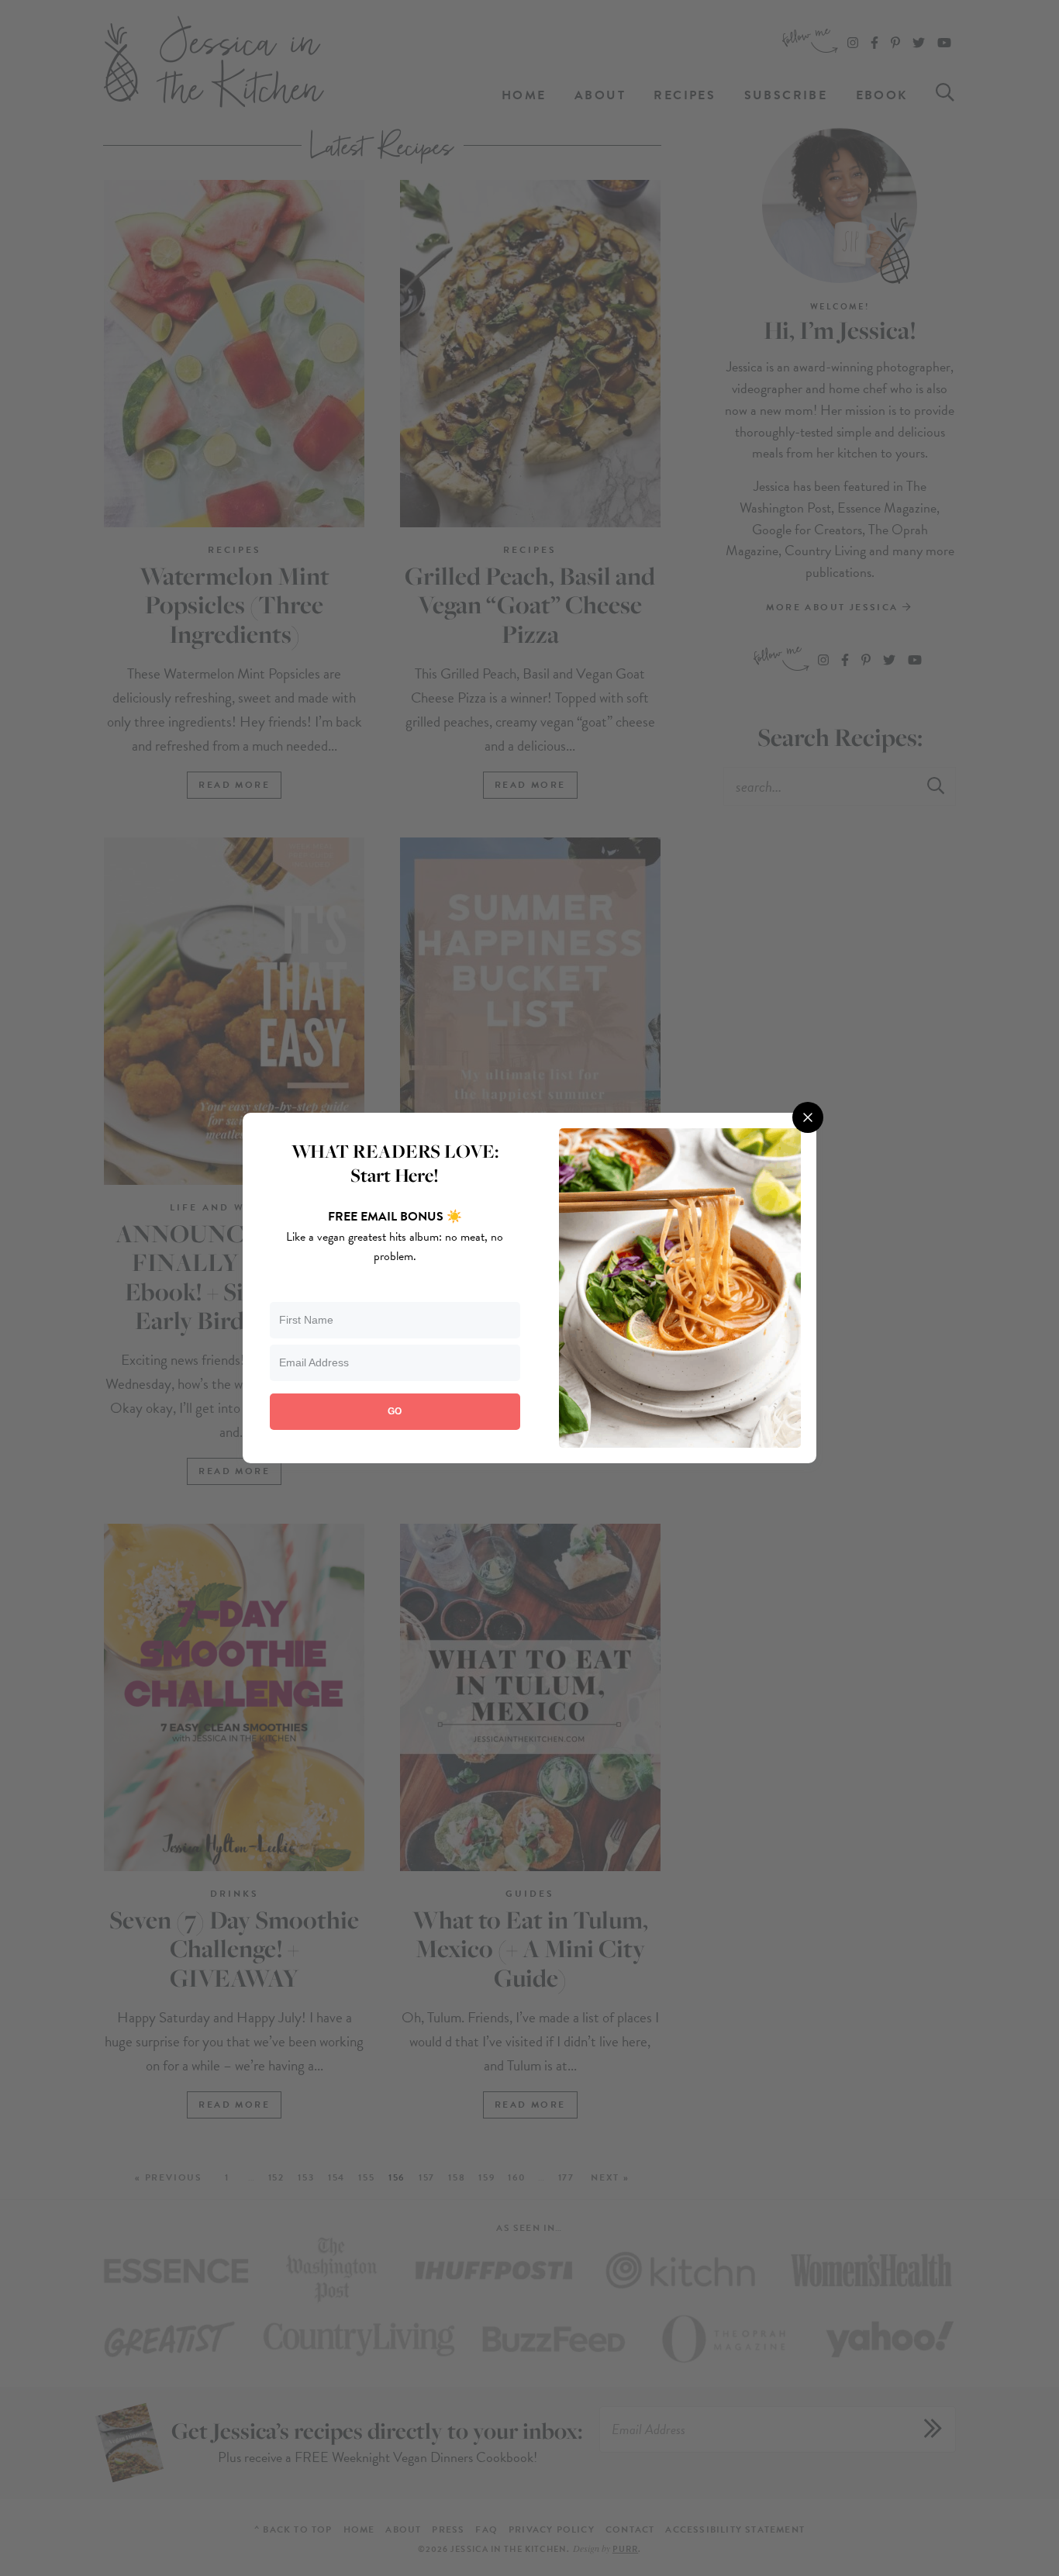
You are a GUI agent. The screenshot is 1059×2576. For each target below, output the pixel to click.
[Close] (808, 1117)
